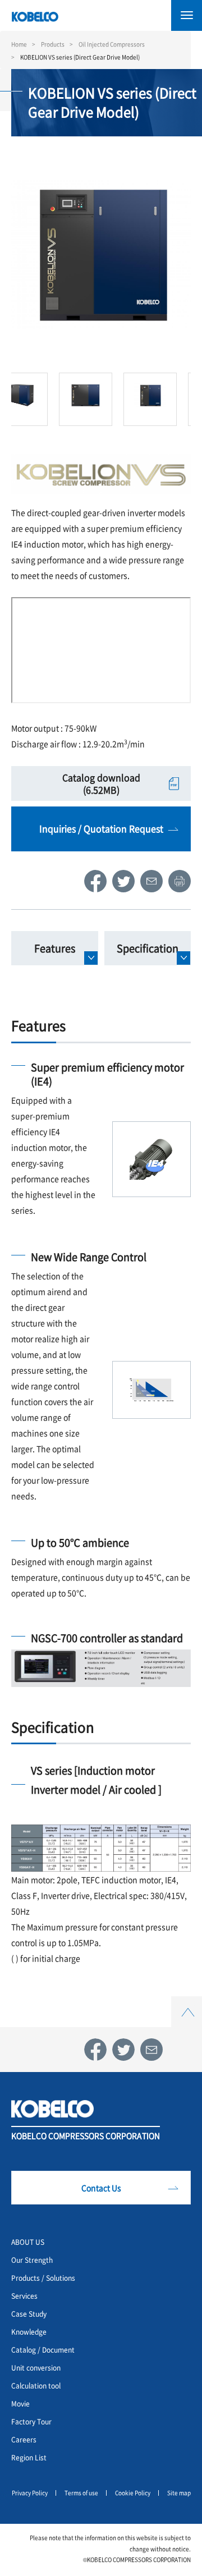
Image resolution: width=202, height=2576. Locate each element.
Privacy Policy (30, 2493)
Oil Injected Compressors (112, 44)
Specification (148, 948)
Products (53, 44)
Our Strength (32, 2260)
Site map (179, 2493)
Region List (29, 2457)
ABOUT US (28, 2242)
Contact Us (101, 2188)
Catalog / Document (43, 2350)
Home (19, 44)
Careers (24, 2439)
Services (24, 2296)
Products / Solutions (43, 2278)
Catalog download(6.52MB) (101, 783)
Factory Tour (31, 2421)
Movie (20, 2403)
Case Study (29, 2314)
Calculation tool (36, 2385)
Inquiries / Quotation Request (101, 828)
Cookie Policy (133, 2493)
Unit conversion (36, 2368)
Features (55, 948)
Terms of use (81, 2493)
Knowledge (29, 2332)
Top (187, 2003)
